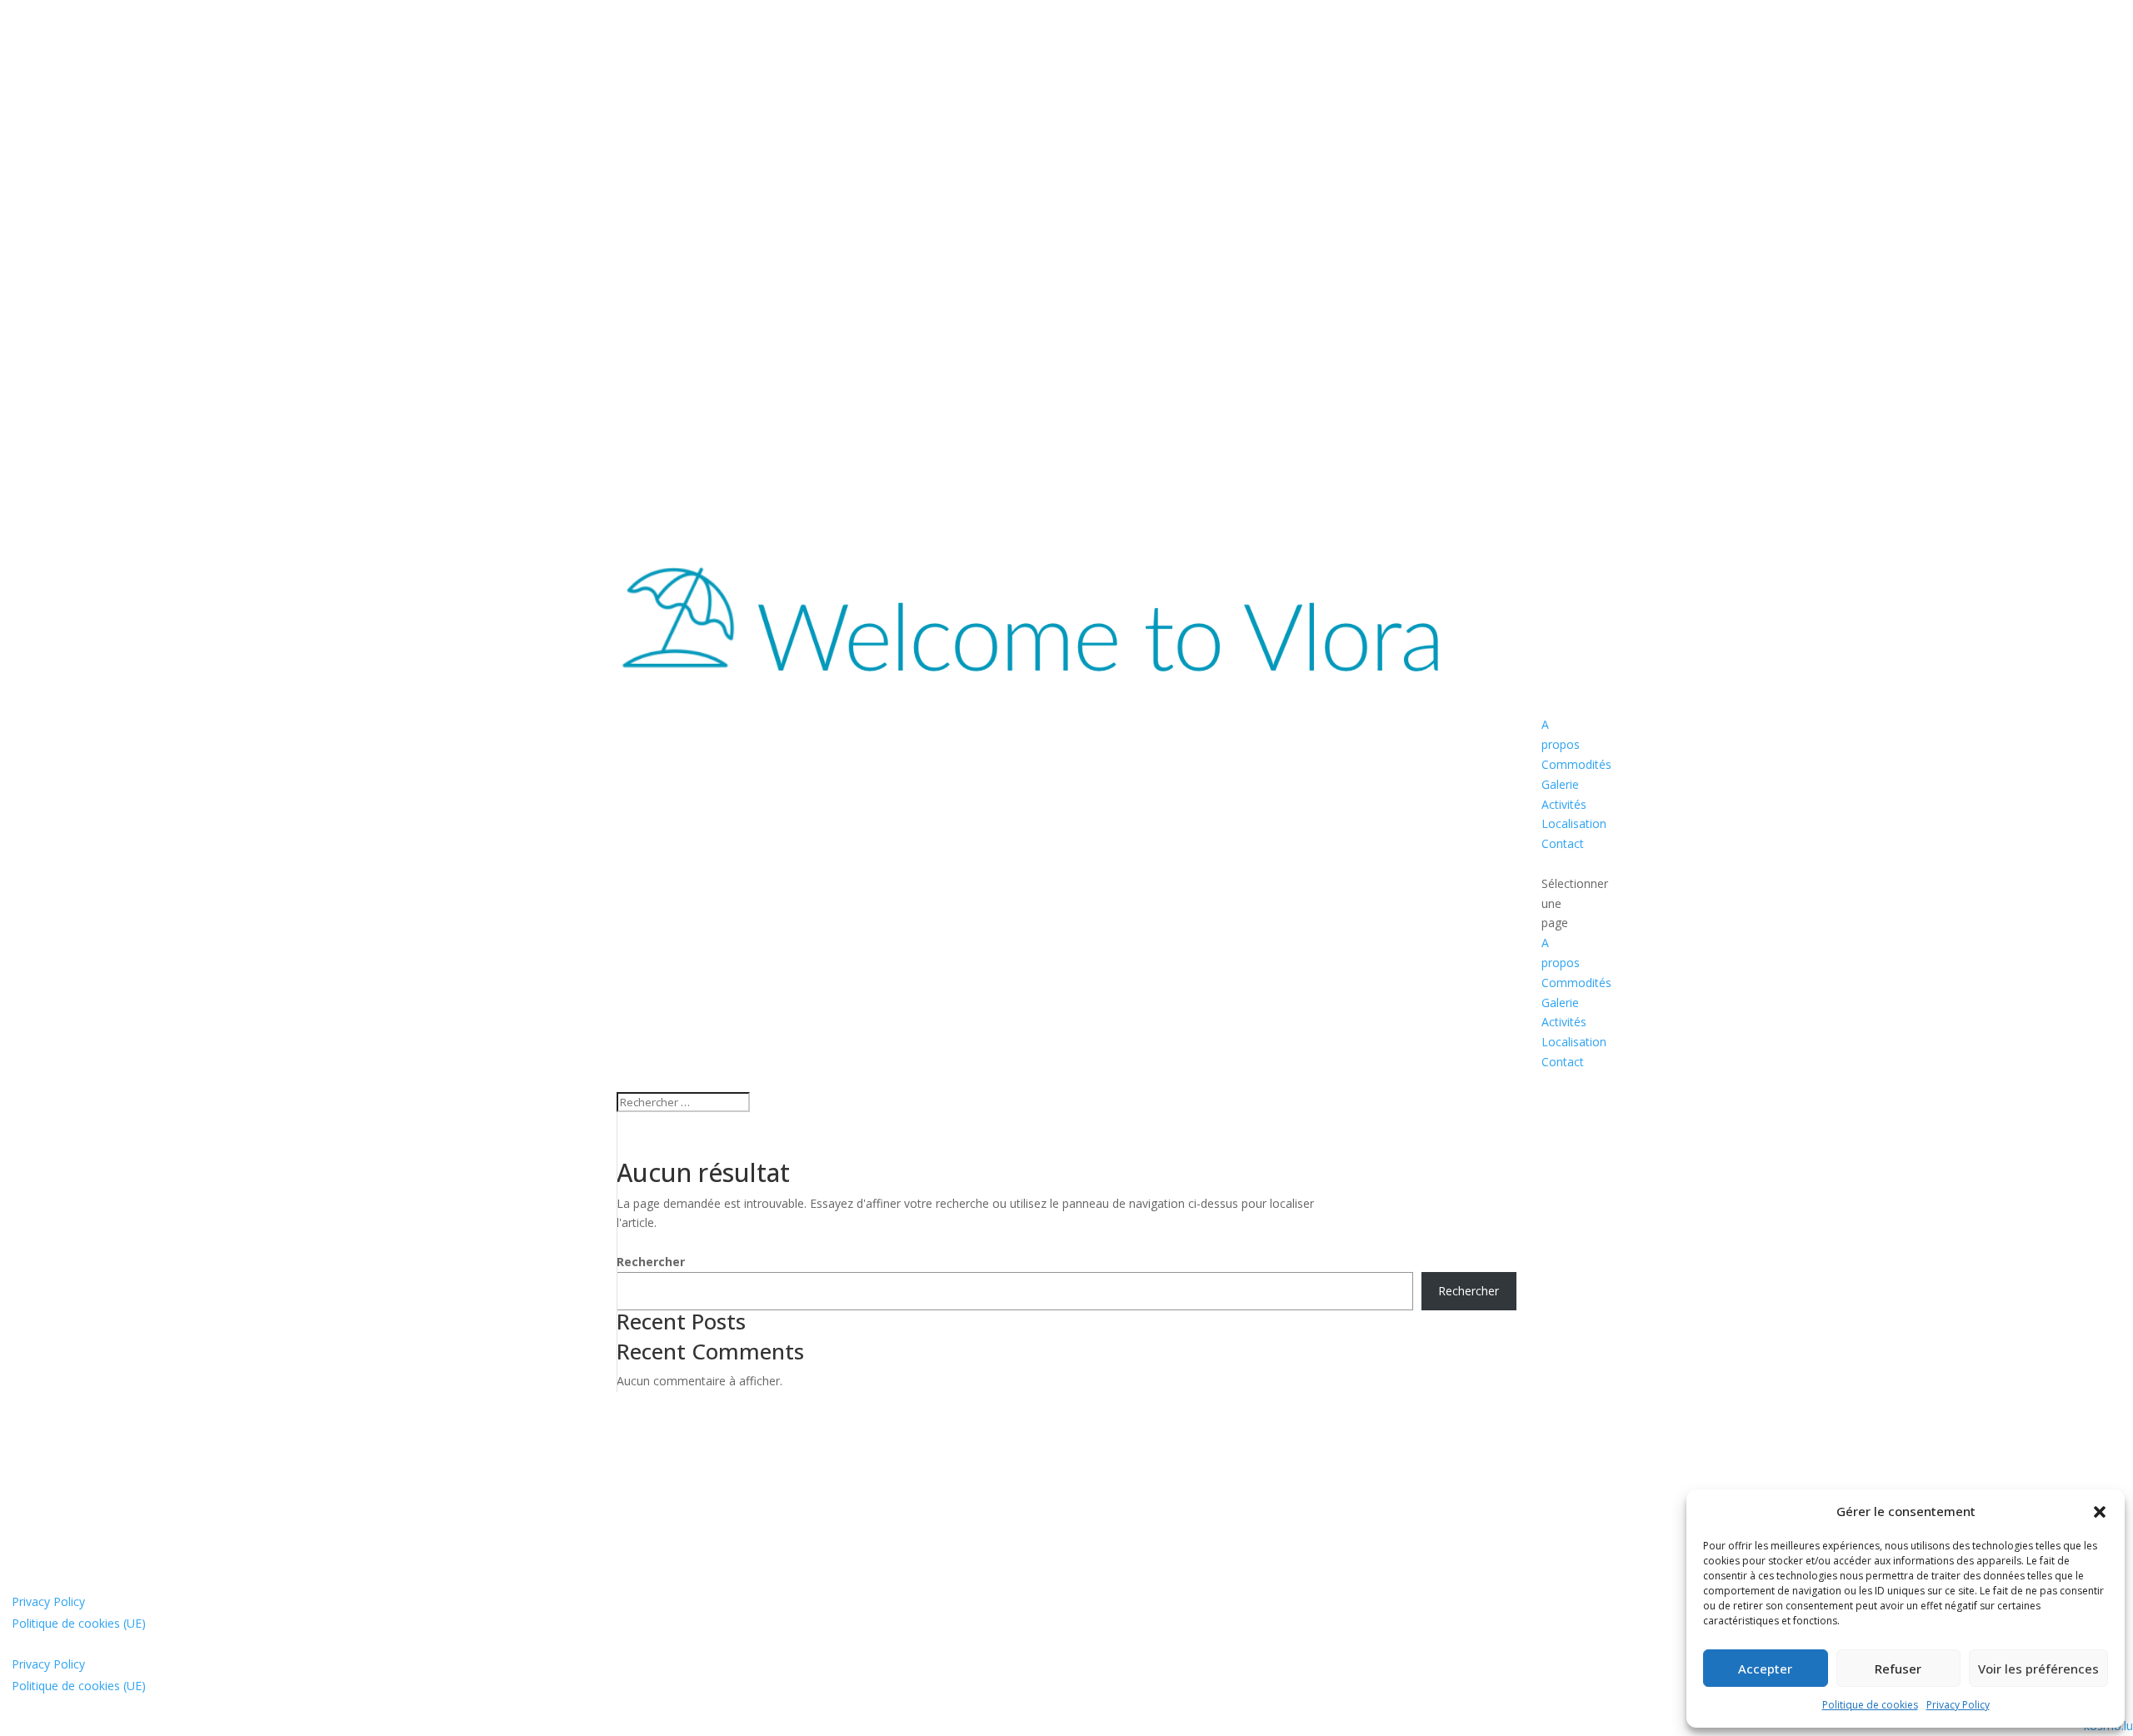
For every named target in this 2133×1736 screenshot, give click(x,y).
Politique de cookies (1870, 1705)
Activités (1564, 1022)
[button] (2100, 1512)
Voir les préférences (2038, 1669)
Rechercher (651, 1262)
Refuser (1898, 1669)
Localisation (1574, 1042)
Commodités (1576, 983)
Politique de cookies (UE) (79, 1623)
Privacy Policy (1958, 1705)
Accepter (1765, 1669)
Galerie (1560, 1003)
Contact (1563, 1062)
